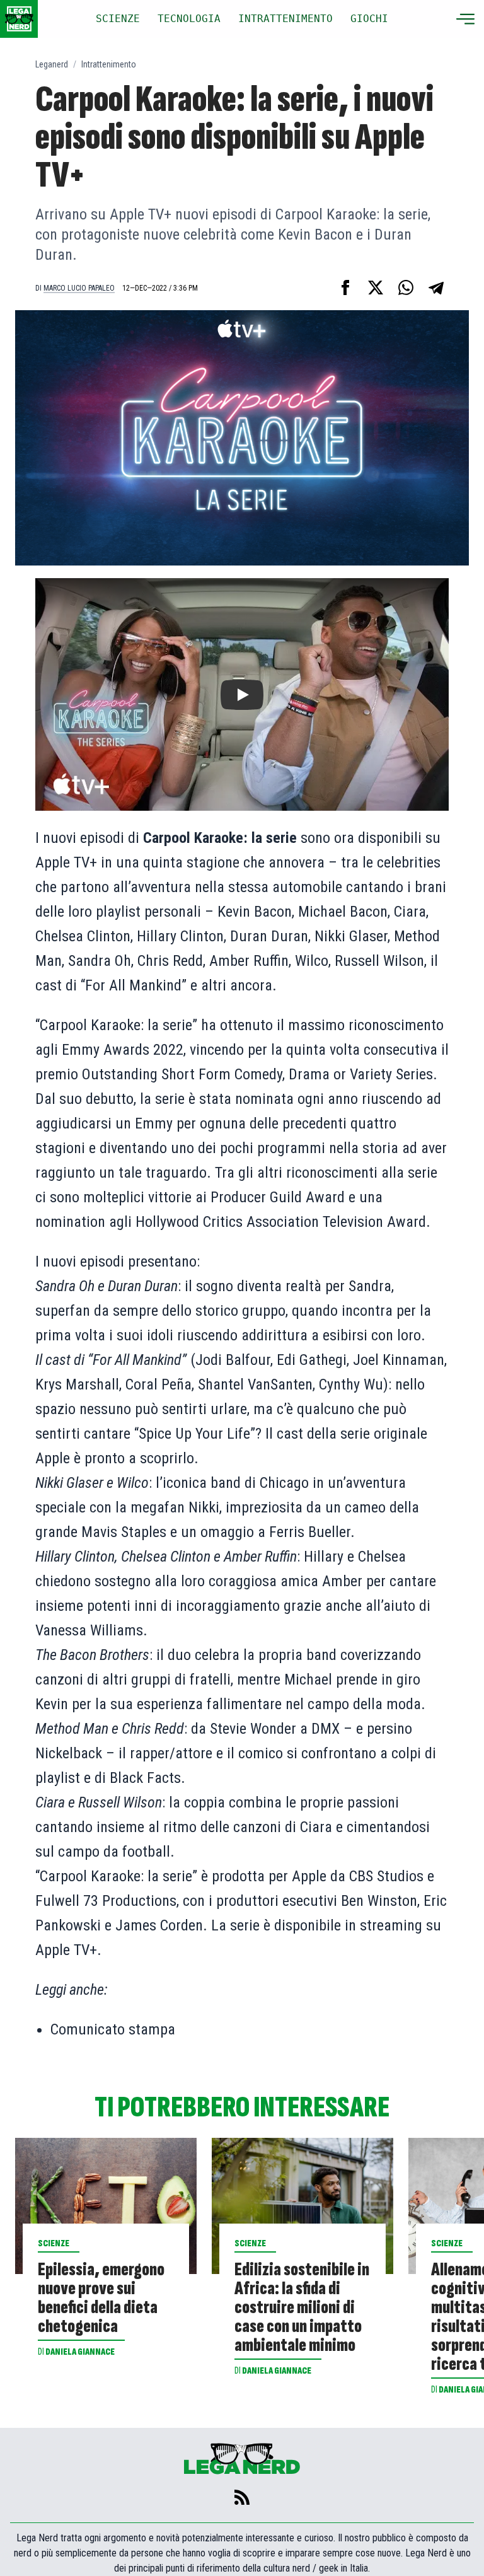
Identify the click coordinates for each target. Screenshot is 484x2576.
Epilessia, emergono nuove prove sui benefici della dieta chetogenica (101, 2298)
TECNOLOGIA (189, 19)
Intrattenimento (109, 64)
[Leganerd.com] (19, 19)
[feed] (242, 2497)
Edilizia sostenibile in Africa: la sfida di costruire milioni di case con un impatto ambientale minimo (302, 2307)
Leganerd (52, 64)
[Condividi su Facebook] (345, 287)
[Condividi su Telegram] (436, 287)
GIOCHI (369, 19)
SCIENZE (118, 19)
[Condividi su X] (376, 287)
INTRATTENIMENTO (285, 19)
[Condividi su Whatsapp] (406, 287)
